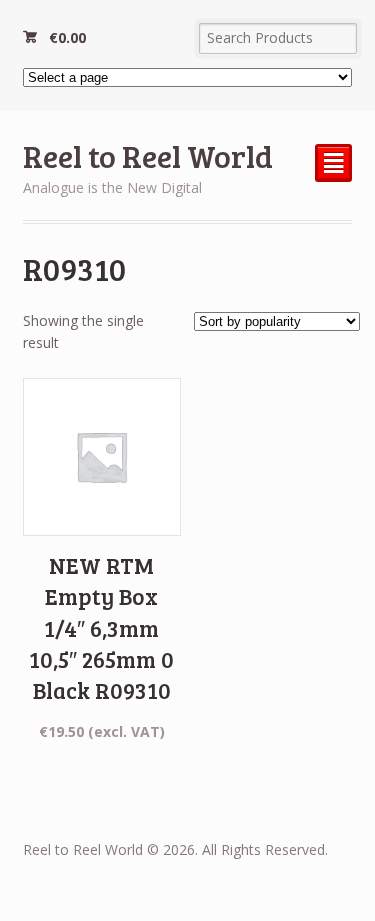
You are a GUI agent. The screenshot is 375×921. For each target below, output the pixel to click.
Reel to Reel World (148, 155)
